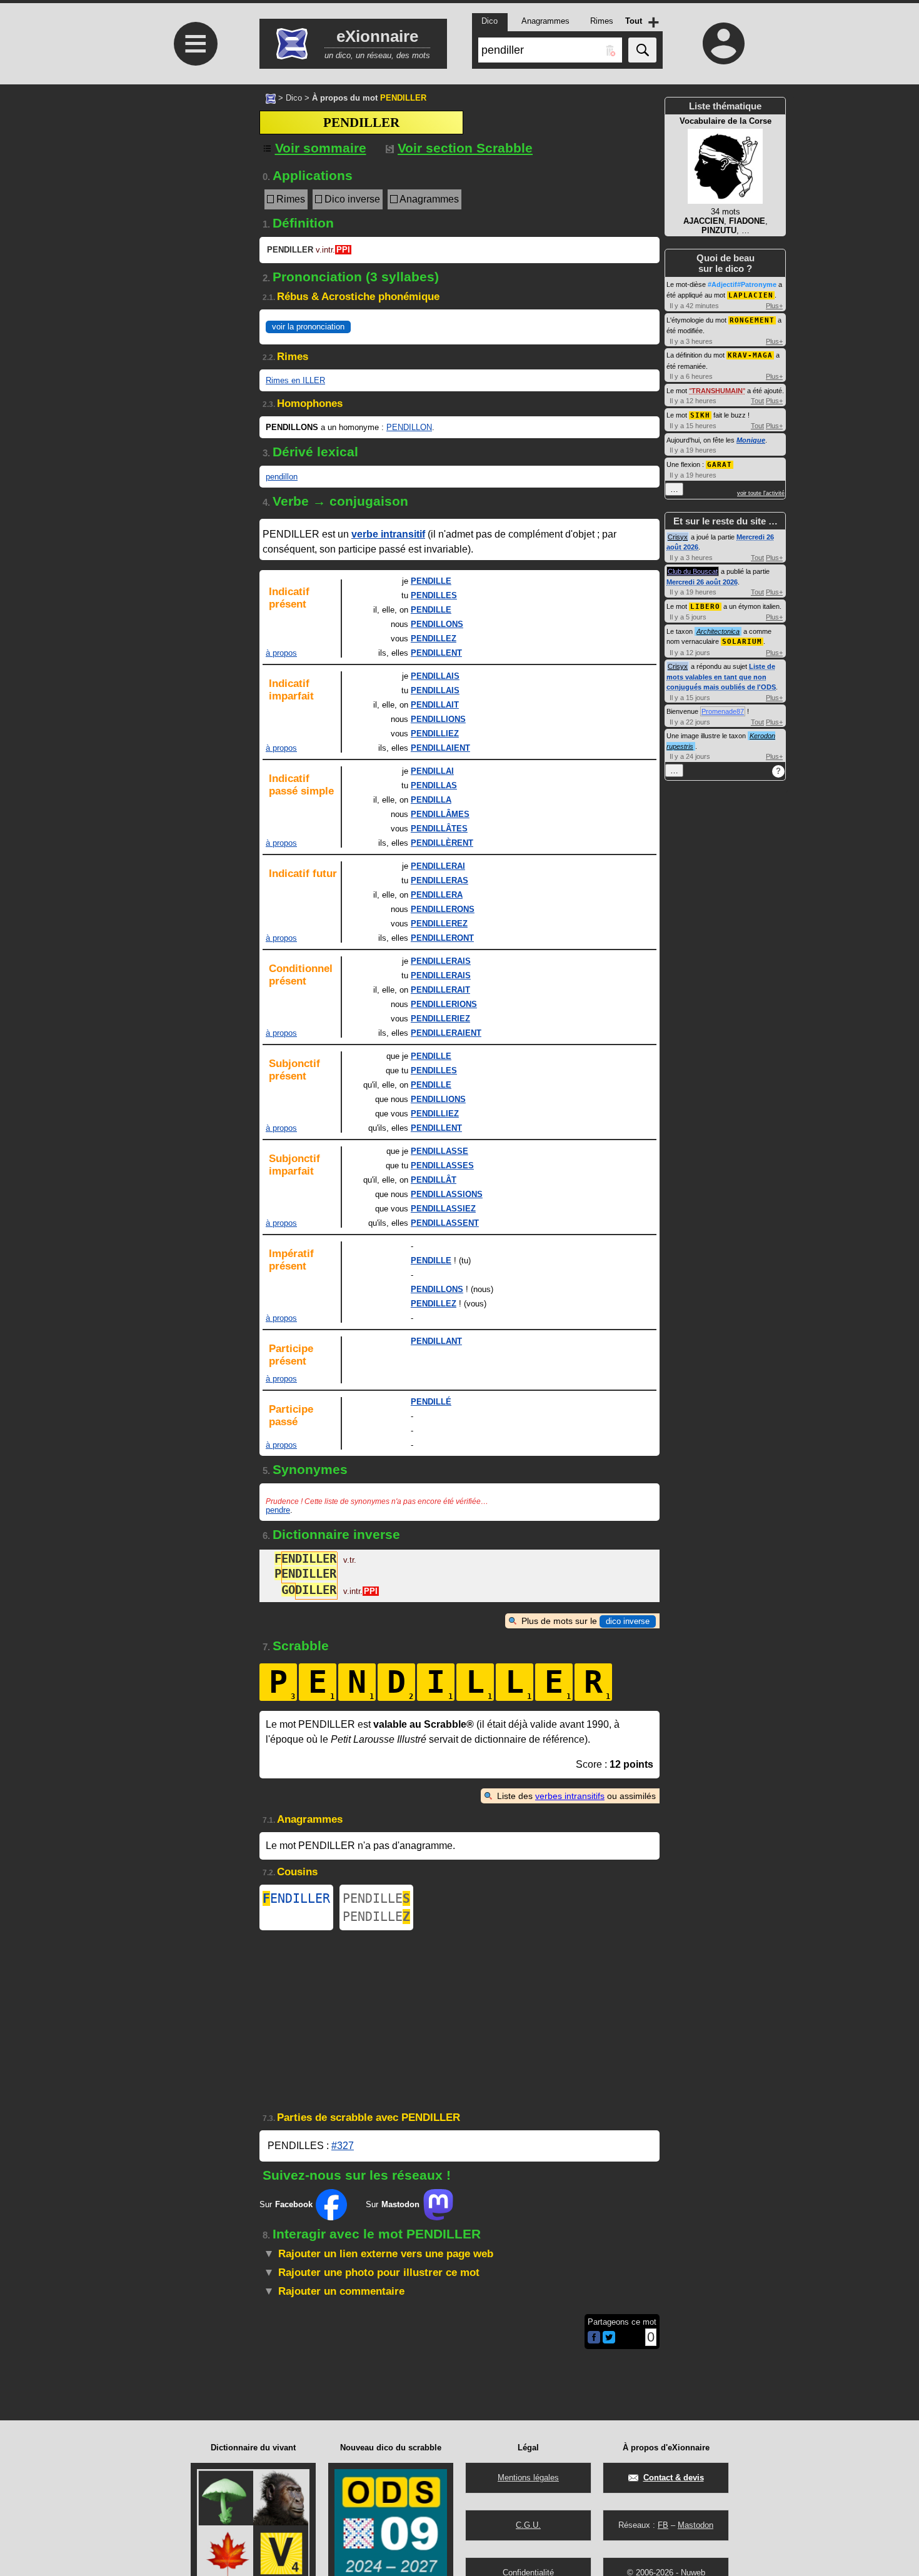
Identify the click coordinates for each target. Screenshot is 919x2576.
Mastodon (696, 2525)
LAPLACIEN (751, 295)
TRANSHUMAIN (717, 391)
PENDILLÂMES (440, 814)
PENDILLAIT (435, 705)
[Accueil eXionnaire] (271, 98)
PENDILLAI (432, 771)
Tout (757, 401)
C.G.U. (528, 2525)
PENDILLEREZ (439, 924)
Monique (751, 440)
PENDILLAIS (435, 676)
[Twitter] (609, 2341)
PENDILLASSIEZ (443, 1209)
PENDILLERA (437, 895)
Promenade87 (723, 711)
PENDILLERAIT (440, 990)
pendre (278, 1510)
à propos (281, 653)
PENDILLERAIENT (446, 1033)
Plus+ (774, 306)
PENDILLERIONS (444, 1004)
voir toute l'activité (761, 493)
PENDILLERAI (438, 866)
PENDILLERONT (442, 938)
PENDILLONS (437, 624)
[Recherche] (642, 50)
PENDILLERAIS (441, 961)
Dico (294, 98)
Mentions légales (528, 2478)
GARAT (720, 465)
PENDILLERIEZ (440, 1019)
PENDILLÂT (434, 1180)
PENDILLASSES (442, 1165)
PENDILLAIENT (440, 748)
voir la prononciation (308, 327)
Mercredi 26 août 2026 (702, 582)
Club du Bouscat (693, 571)
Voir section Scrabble (465, 148)
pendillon (282, 477)
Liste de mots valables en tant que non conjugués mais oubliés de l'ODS (721, 677)
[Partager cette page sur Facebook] (594, 2338)
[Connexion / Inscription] (724, 43)
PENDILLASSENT (445, 1223)
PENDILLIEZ (435, 734)
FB (663, 2525)
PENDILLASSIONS (447, 1194)
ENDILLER (296, 1898)
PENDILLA (431, 800)
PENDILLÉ (431, 1402)
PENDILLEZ (434, 639)
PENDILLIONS (438, 719)
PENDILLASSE (439, 1151)
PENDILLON (409, 427)
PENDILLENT (436, 653)
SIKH (700, 415)
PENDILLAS (434, 785)
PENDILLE (431, 581)
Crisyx (678, 537)
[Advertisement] (194, 263)
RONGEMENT (752, 320)
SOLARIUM (742, 642)
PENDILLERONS (443, 909)
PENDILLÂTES (439, 829)
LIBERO (705, 607)
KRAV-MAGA (750, 355)
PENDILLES (434, 595)
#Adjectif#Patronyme (742, 284)
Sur (286, 2204)
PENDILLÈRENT (442, 843)
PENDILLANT (436, 1341)
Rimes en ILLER (295, 380)
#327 (343, 2146)
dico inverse (628, 1621)
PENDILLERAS (439, 880)
